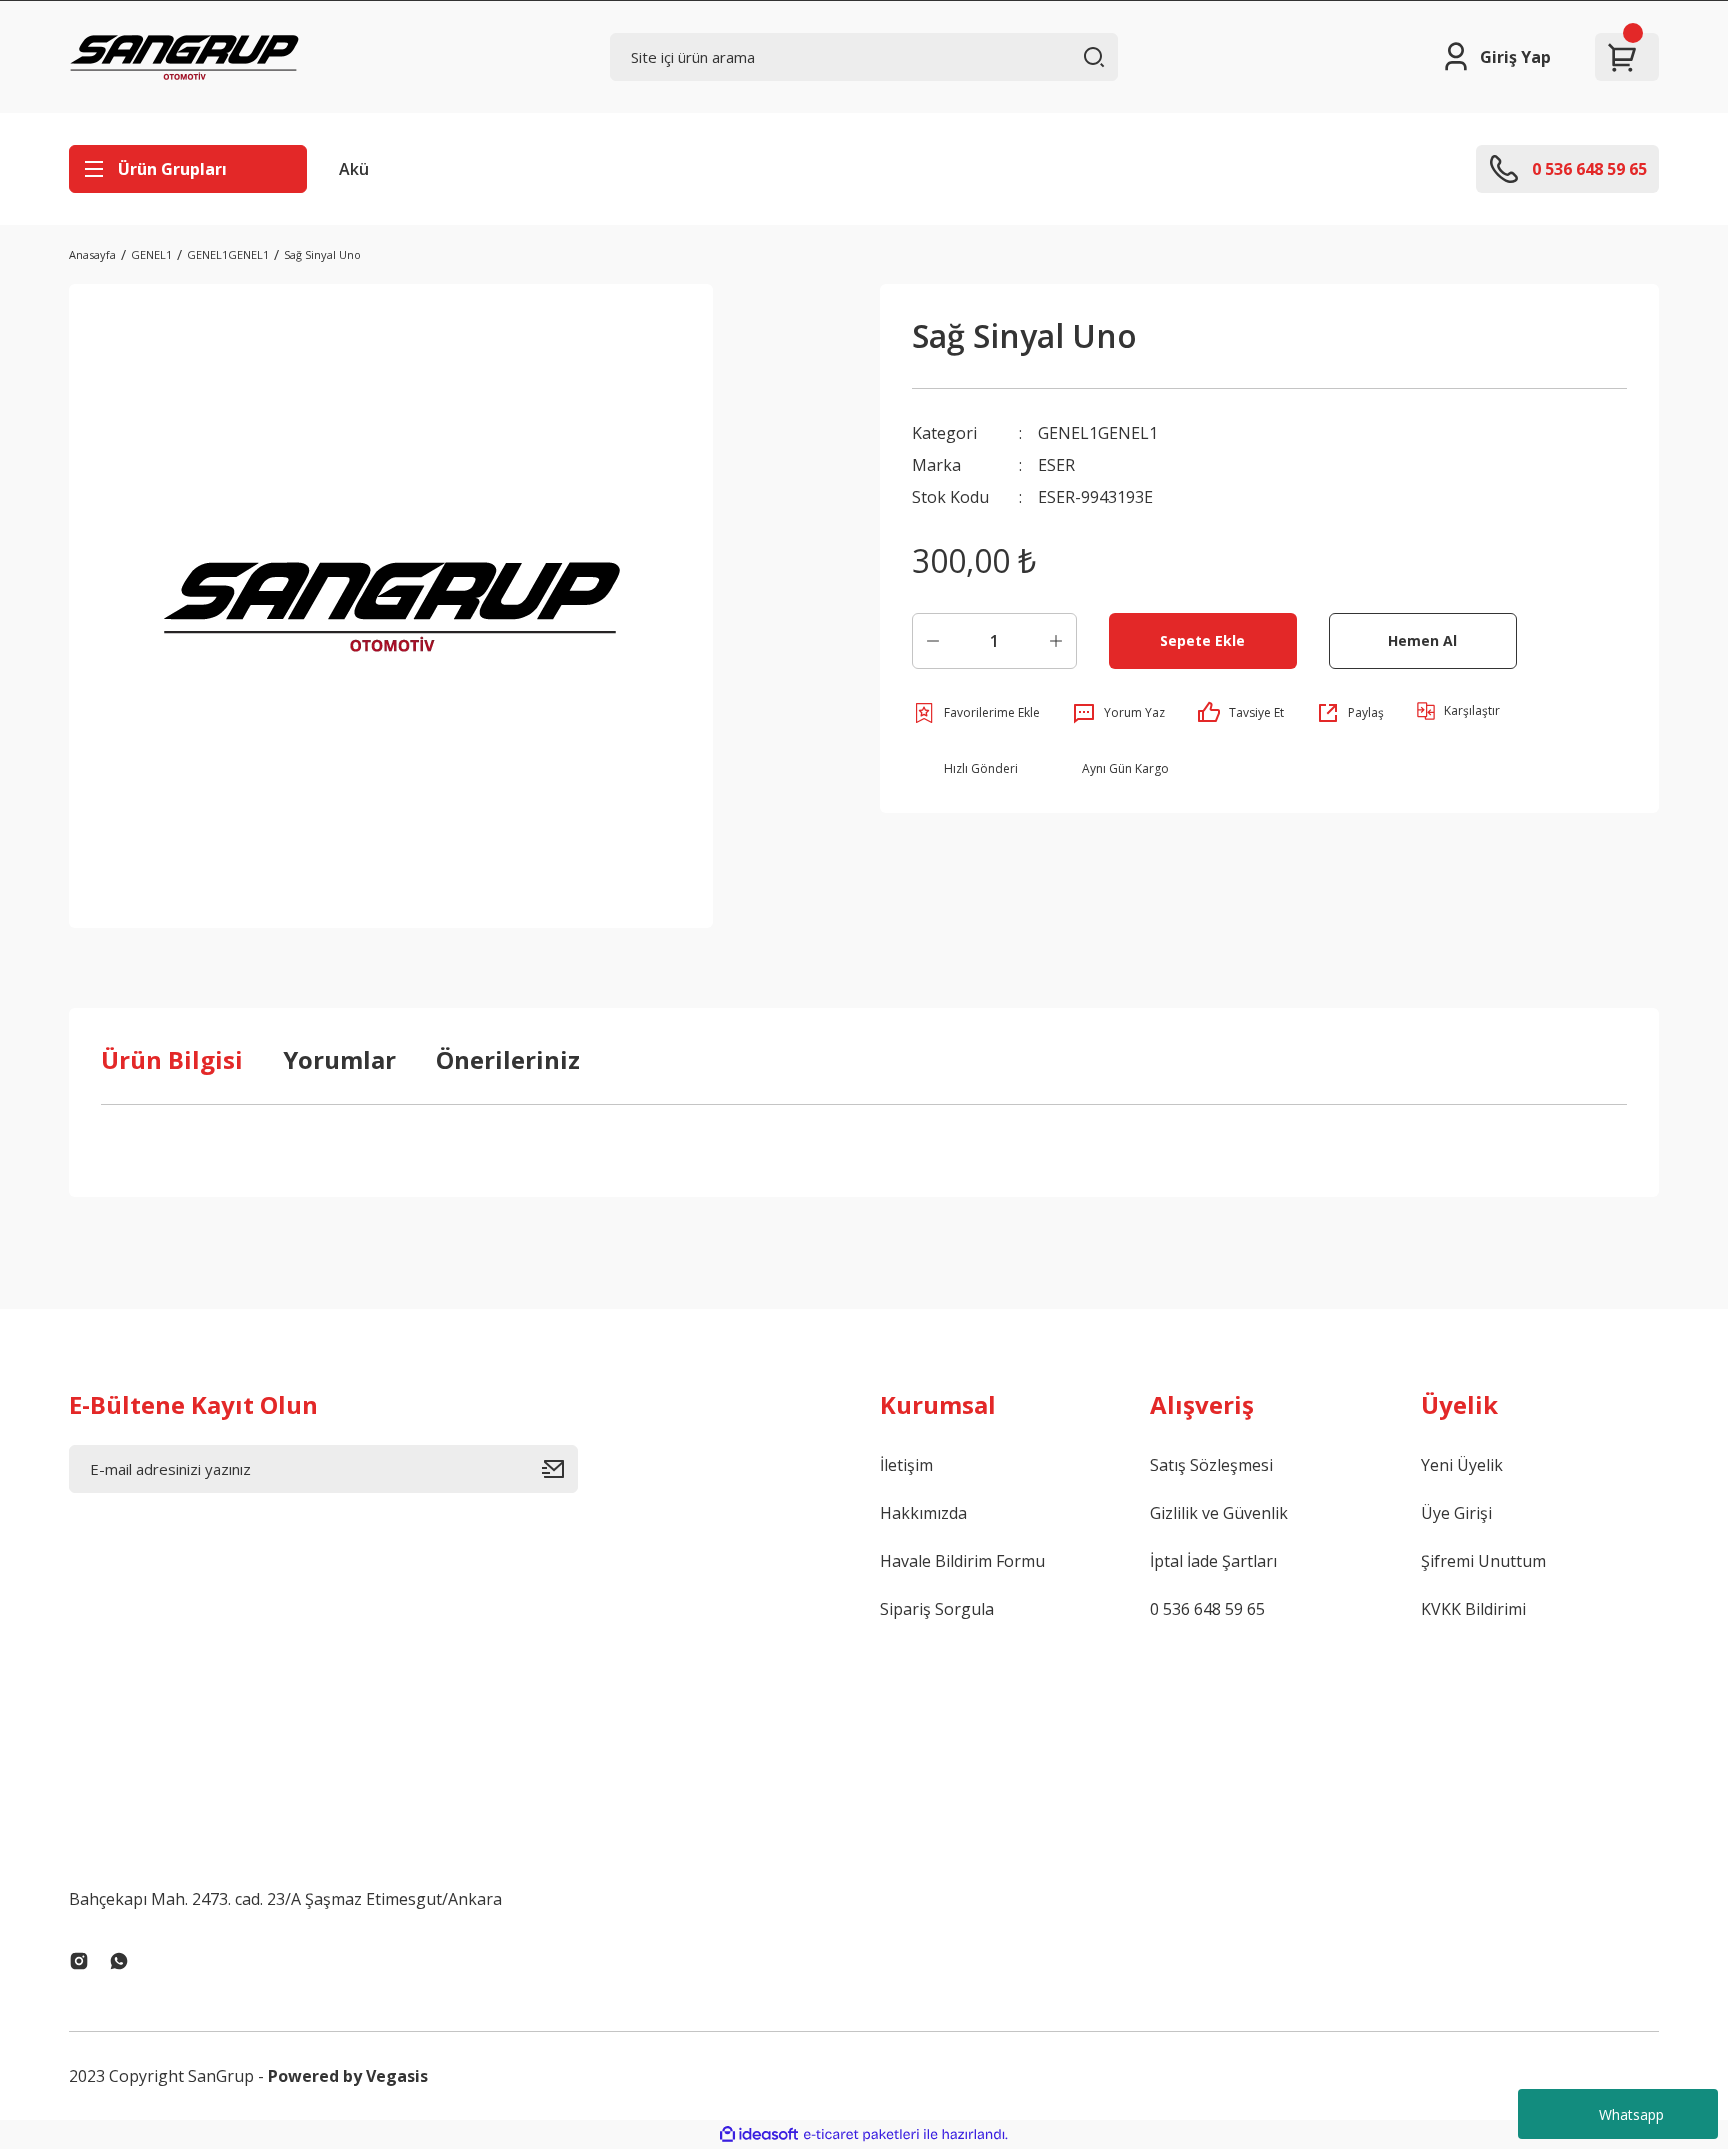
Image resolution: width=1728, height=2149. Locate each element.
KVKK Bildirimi (1473, 1609)
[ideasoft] (759, 2134)
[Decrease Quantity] (933, 641)
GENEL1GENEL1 (1098, 433)
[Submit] (560, 1469)
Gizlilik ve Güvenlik (1219, 1513)
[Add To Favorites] (976, 713)
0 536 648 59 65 (1207, 1609)
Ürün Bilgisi (172, 1059)
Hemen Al (1422, 640)
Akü (354, 169)
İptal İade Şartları (1213, 1561)
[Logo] (184, 57)
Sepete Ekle (1202, 640)
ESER (1056, 465)
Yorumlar (339, 1059)
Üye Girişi (1456, 1513)
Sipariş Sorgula (937, 1609)
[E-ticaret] (861, 2135)
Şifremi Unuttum (1483, 1561)
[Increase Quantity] (1056, 641)
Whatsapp (1631, 2114)
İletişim (906, 1465)
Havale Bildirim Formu (962, 1561)
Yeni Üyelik (1462, 1465)
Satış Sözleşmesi (1211, 1465)
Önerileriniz (508, 1059)
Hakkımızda (923, 1513)
